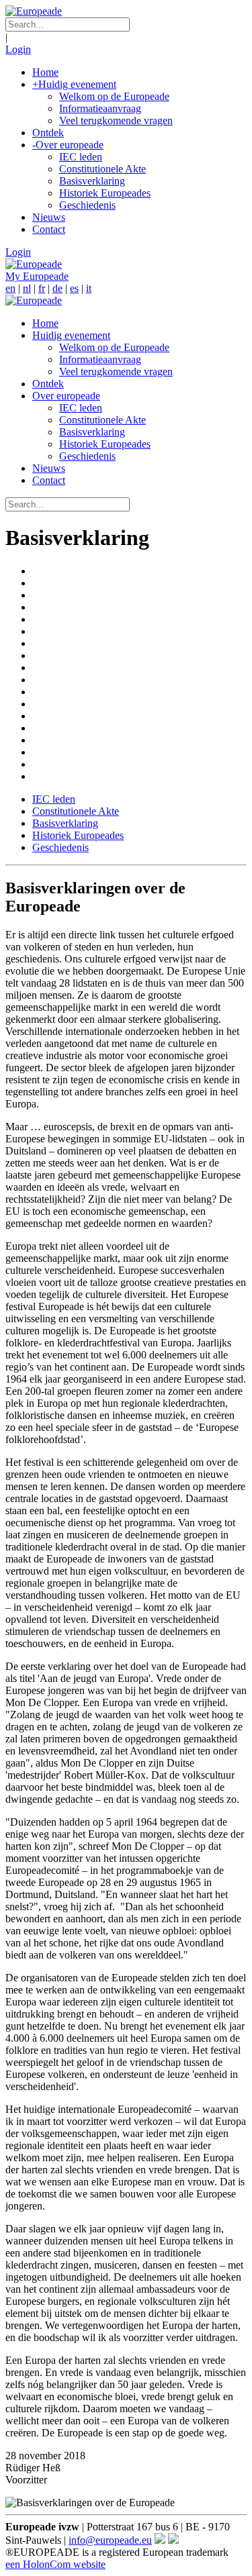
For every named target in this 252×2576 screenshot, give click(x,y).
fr (42, 288)
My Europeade (37, 276)
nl (27, 288)
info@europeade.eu (110, 2540)
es (74, 288)
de (57, 288)
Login (18, 49)
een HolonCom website (55, 2564)
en (10, 288)
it (89, 288)
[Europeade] (34, 11)
